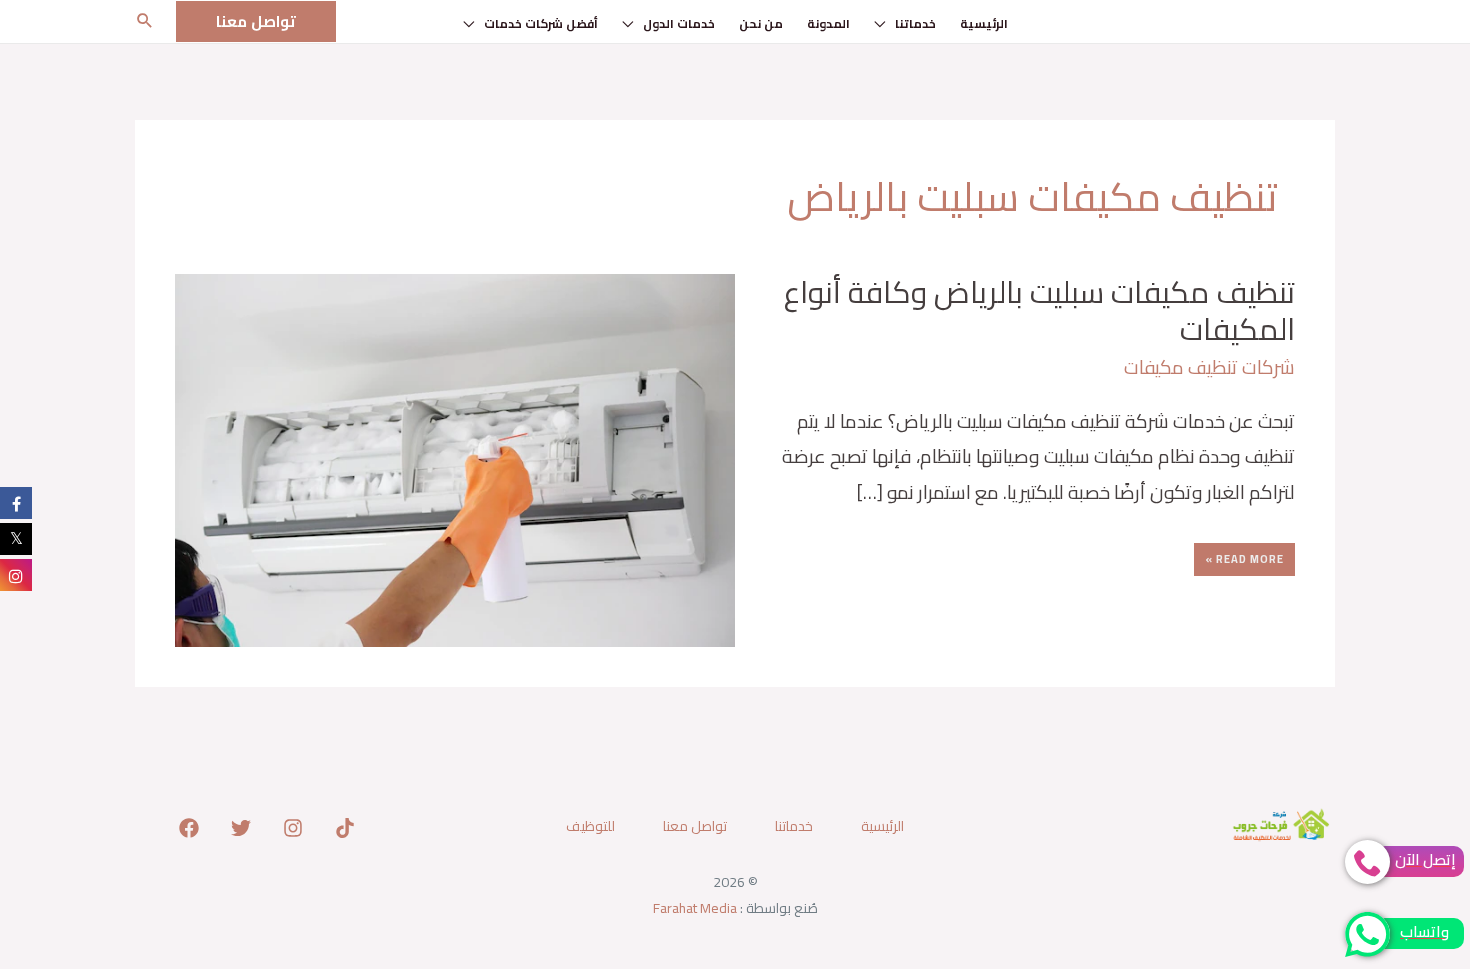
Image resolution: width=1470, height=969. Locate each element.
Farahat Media (695, 908)
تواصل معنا (695, 826)
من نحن (761, 23)
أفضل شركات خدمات (541, 23)
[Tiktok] (345, 828)
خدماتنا (915, 23)
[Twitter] (241, 828)
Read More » (1245, 556)
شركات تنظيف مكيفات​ (1209, 367)
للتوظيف (590, 826)
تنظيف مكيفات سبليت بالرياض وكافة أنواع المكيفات (1039, 310)
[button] (256, 21)
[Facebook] (189, 828)
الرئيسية (984, 23)
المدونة (828, 23)
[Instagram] (293, 828)
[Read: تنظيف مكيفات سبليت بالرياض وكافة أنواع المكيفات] (455, 458)
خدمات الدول (679, 23)
